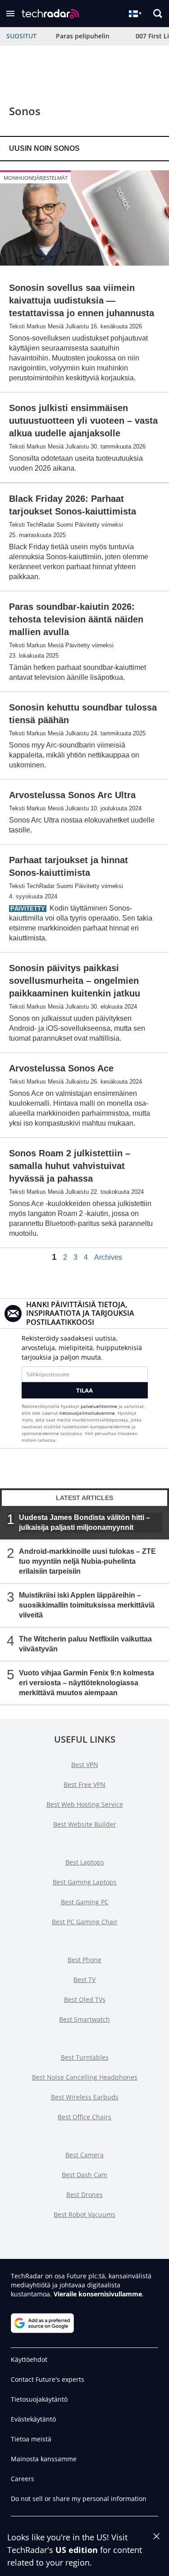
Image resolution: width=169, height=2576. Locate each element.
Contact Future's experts (48, 2379)
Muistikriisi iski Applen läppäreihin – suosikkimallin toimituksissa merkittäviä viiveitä (87, 1605)
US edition (77, 2550)
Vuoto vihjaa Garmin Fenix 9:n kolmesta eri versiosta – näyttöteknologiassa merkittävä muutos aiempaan (87, 1683)
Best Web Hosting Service (85, 1804)
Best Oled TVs (85, 1999)
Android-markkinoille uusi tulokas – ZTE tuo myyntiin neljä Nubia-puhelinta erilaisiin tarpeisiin (87, 1561)
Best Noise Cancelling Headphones (85, 2077)
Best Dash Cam (84, 2175)
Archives (108, 1258)
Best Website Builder (85, 1824)
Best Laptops (85, 1862)
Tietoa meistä (31, 2439)
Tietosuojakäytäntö (39, 2399)
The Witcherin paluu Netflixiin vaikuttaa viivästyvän (85, 1644)
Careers (23, 2479)
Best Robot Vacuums (84, 2214)
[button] (10, 14)
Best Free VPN (84, 1784)
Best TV (84, 1980)
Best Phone (84, 1960)
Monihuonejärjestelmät (36, 178)
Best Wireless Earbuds (85, 2097)
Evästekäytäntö (33, 2419)
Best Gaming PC (85, 1902)
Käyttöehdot (29, 2359)
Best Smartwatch (84, 2019)
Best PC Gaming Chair (85, 1922)
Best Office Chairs (84, 2117)
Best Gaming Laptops (85, 1882)
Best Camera (84, 2155)
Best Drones (84, 2195)
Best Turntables (85, 2057)
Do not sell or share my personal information (79, 2499)
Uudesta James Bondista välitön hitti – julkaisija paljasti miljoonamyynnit (84, 1522)
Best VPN (85, 1765)
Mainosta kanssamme (44, 2459)
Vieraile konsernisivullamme (98, 2294)
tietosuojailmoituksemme (87, 1413)
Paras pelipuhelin (83, 36)
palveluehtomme (99, 1406)
